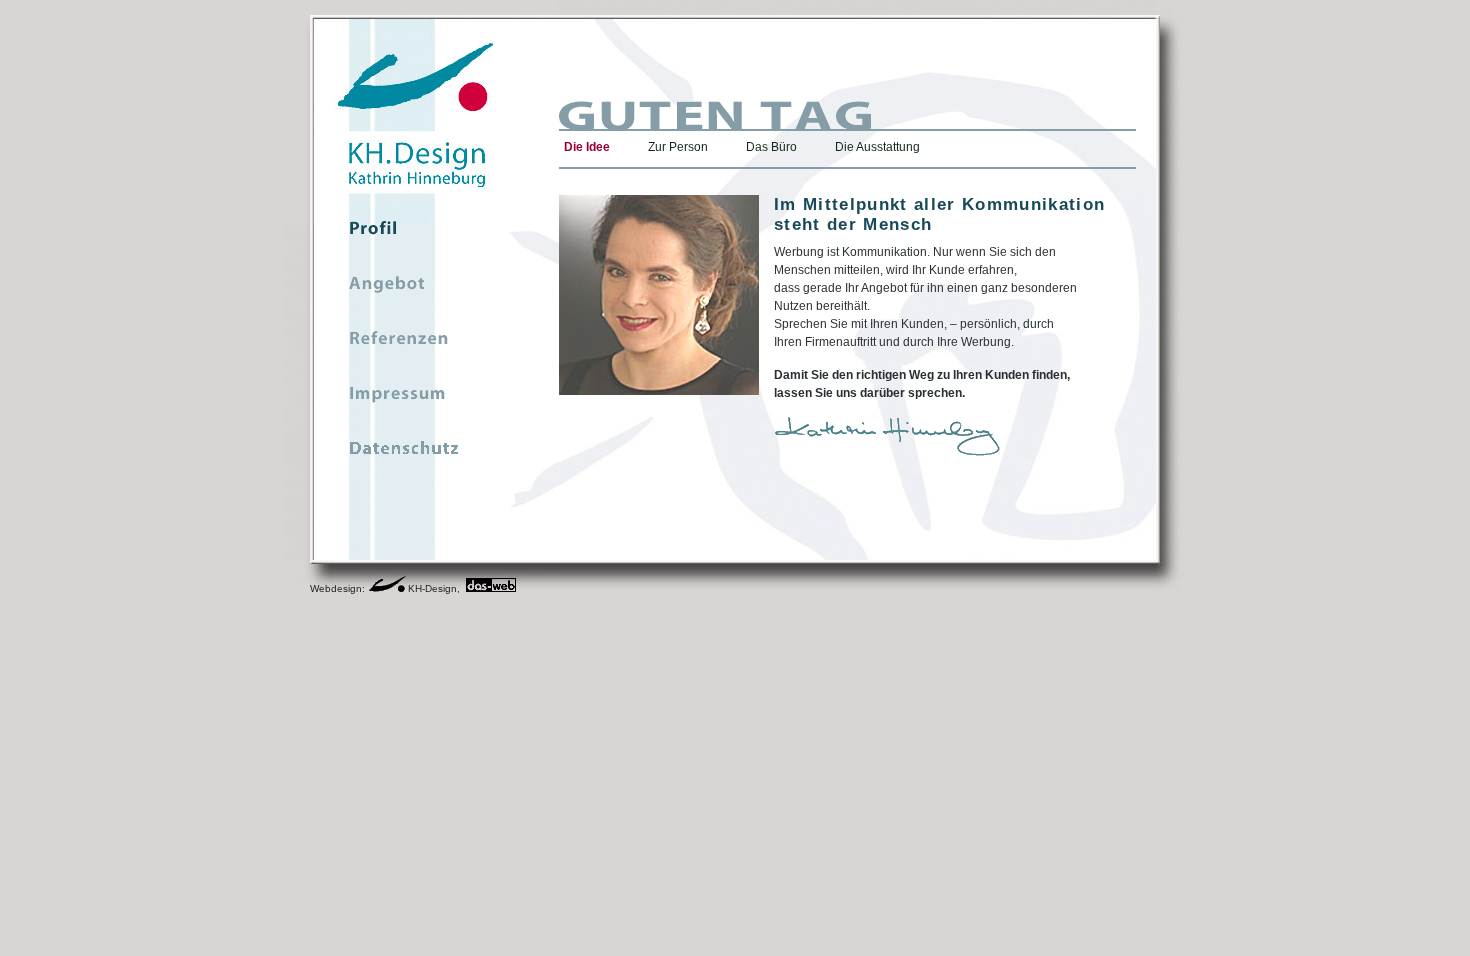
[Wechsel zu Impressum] (416, 399)
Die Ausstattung (877, 147)
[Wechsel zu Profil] (416, 234)
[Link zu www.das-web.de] (491, 588)
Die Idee (587, 147)
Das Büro (771, 147)
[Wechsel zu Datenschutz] (416, 454)
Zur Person (678, 147)
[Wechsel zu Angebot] (416, 289)
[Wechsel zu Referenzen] (416, 344)
